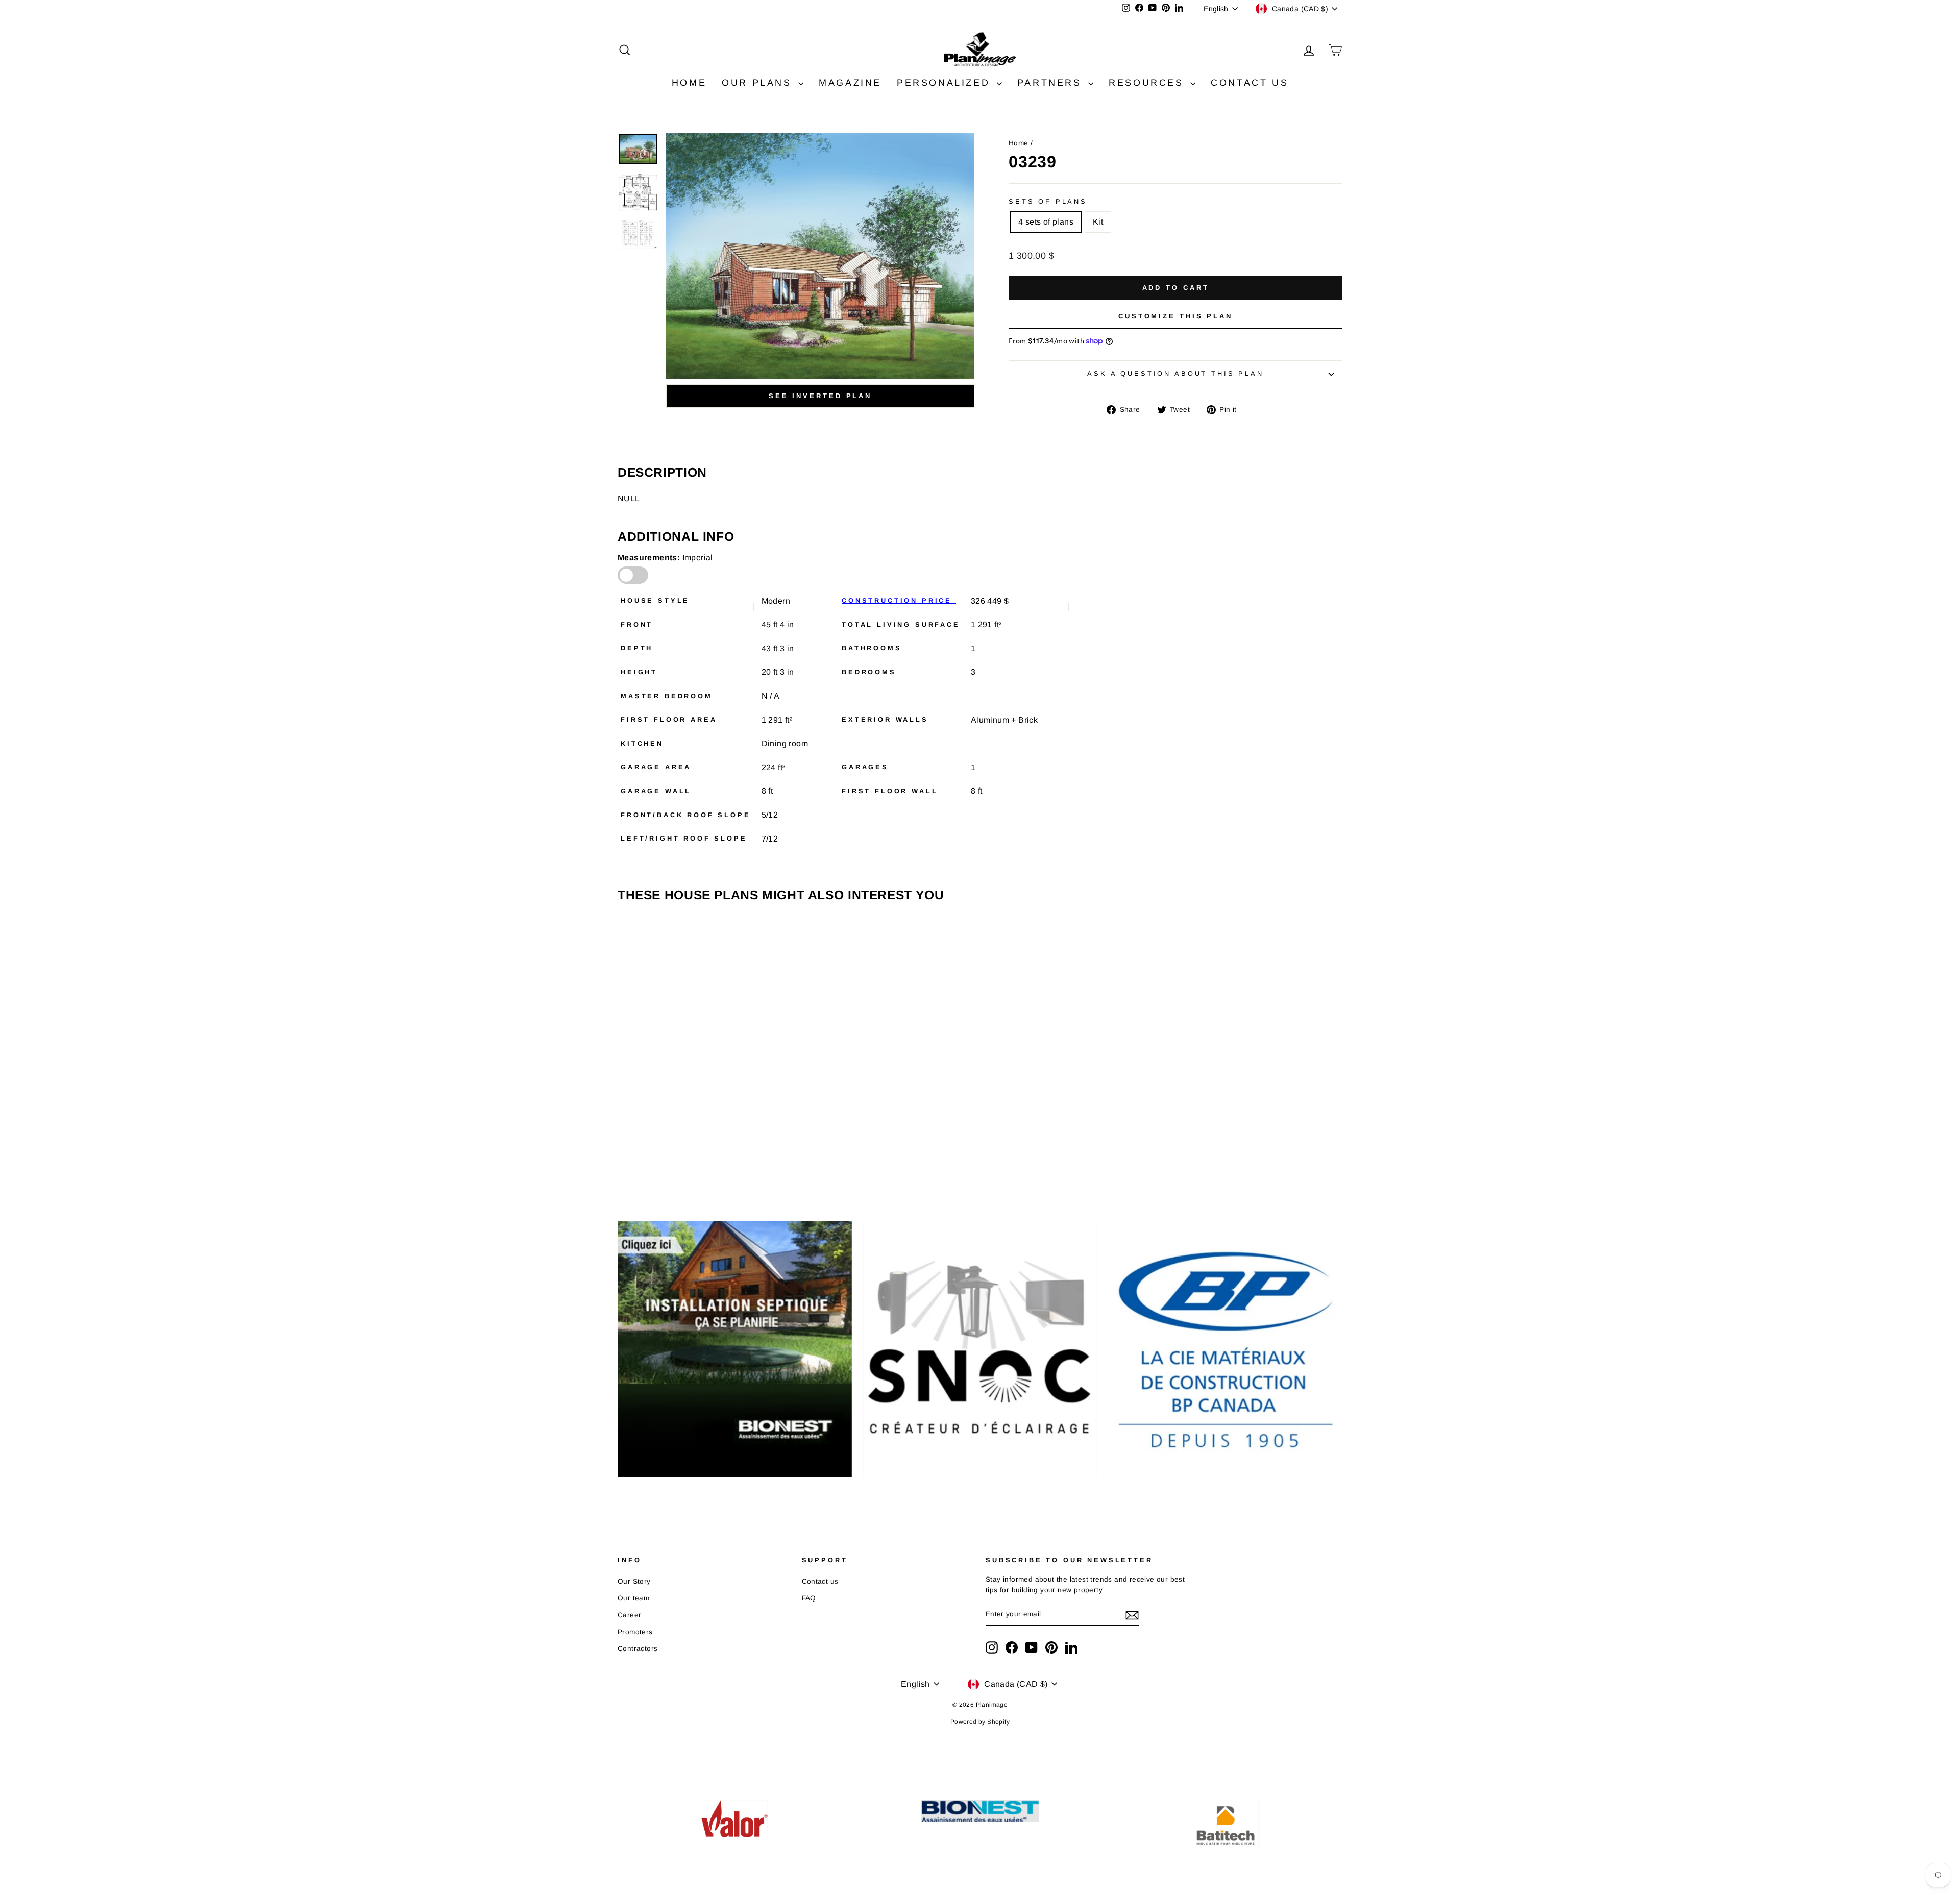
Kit (1098, 222)
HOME (689, 83)
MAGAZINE (850, 83)
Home (1019, 143)
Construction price (899, 600)
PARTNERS (1051, 83)
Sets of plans (1048, 201)
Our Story (634, 1581)
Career (629, 1615)
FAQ (809, 1598)
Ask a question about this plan (1175, 373)
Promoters (635, 1632)
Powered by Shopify (980, 1722)
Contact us (820, 1581)
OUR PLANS (759, 83)
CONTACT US (1249, 83)
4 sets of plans (1046, 222)
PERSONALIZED (946, 83)
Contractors (638, 1649)
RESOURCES (1148, 83)
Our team (633, 1598)
